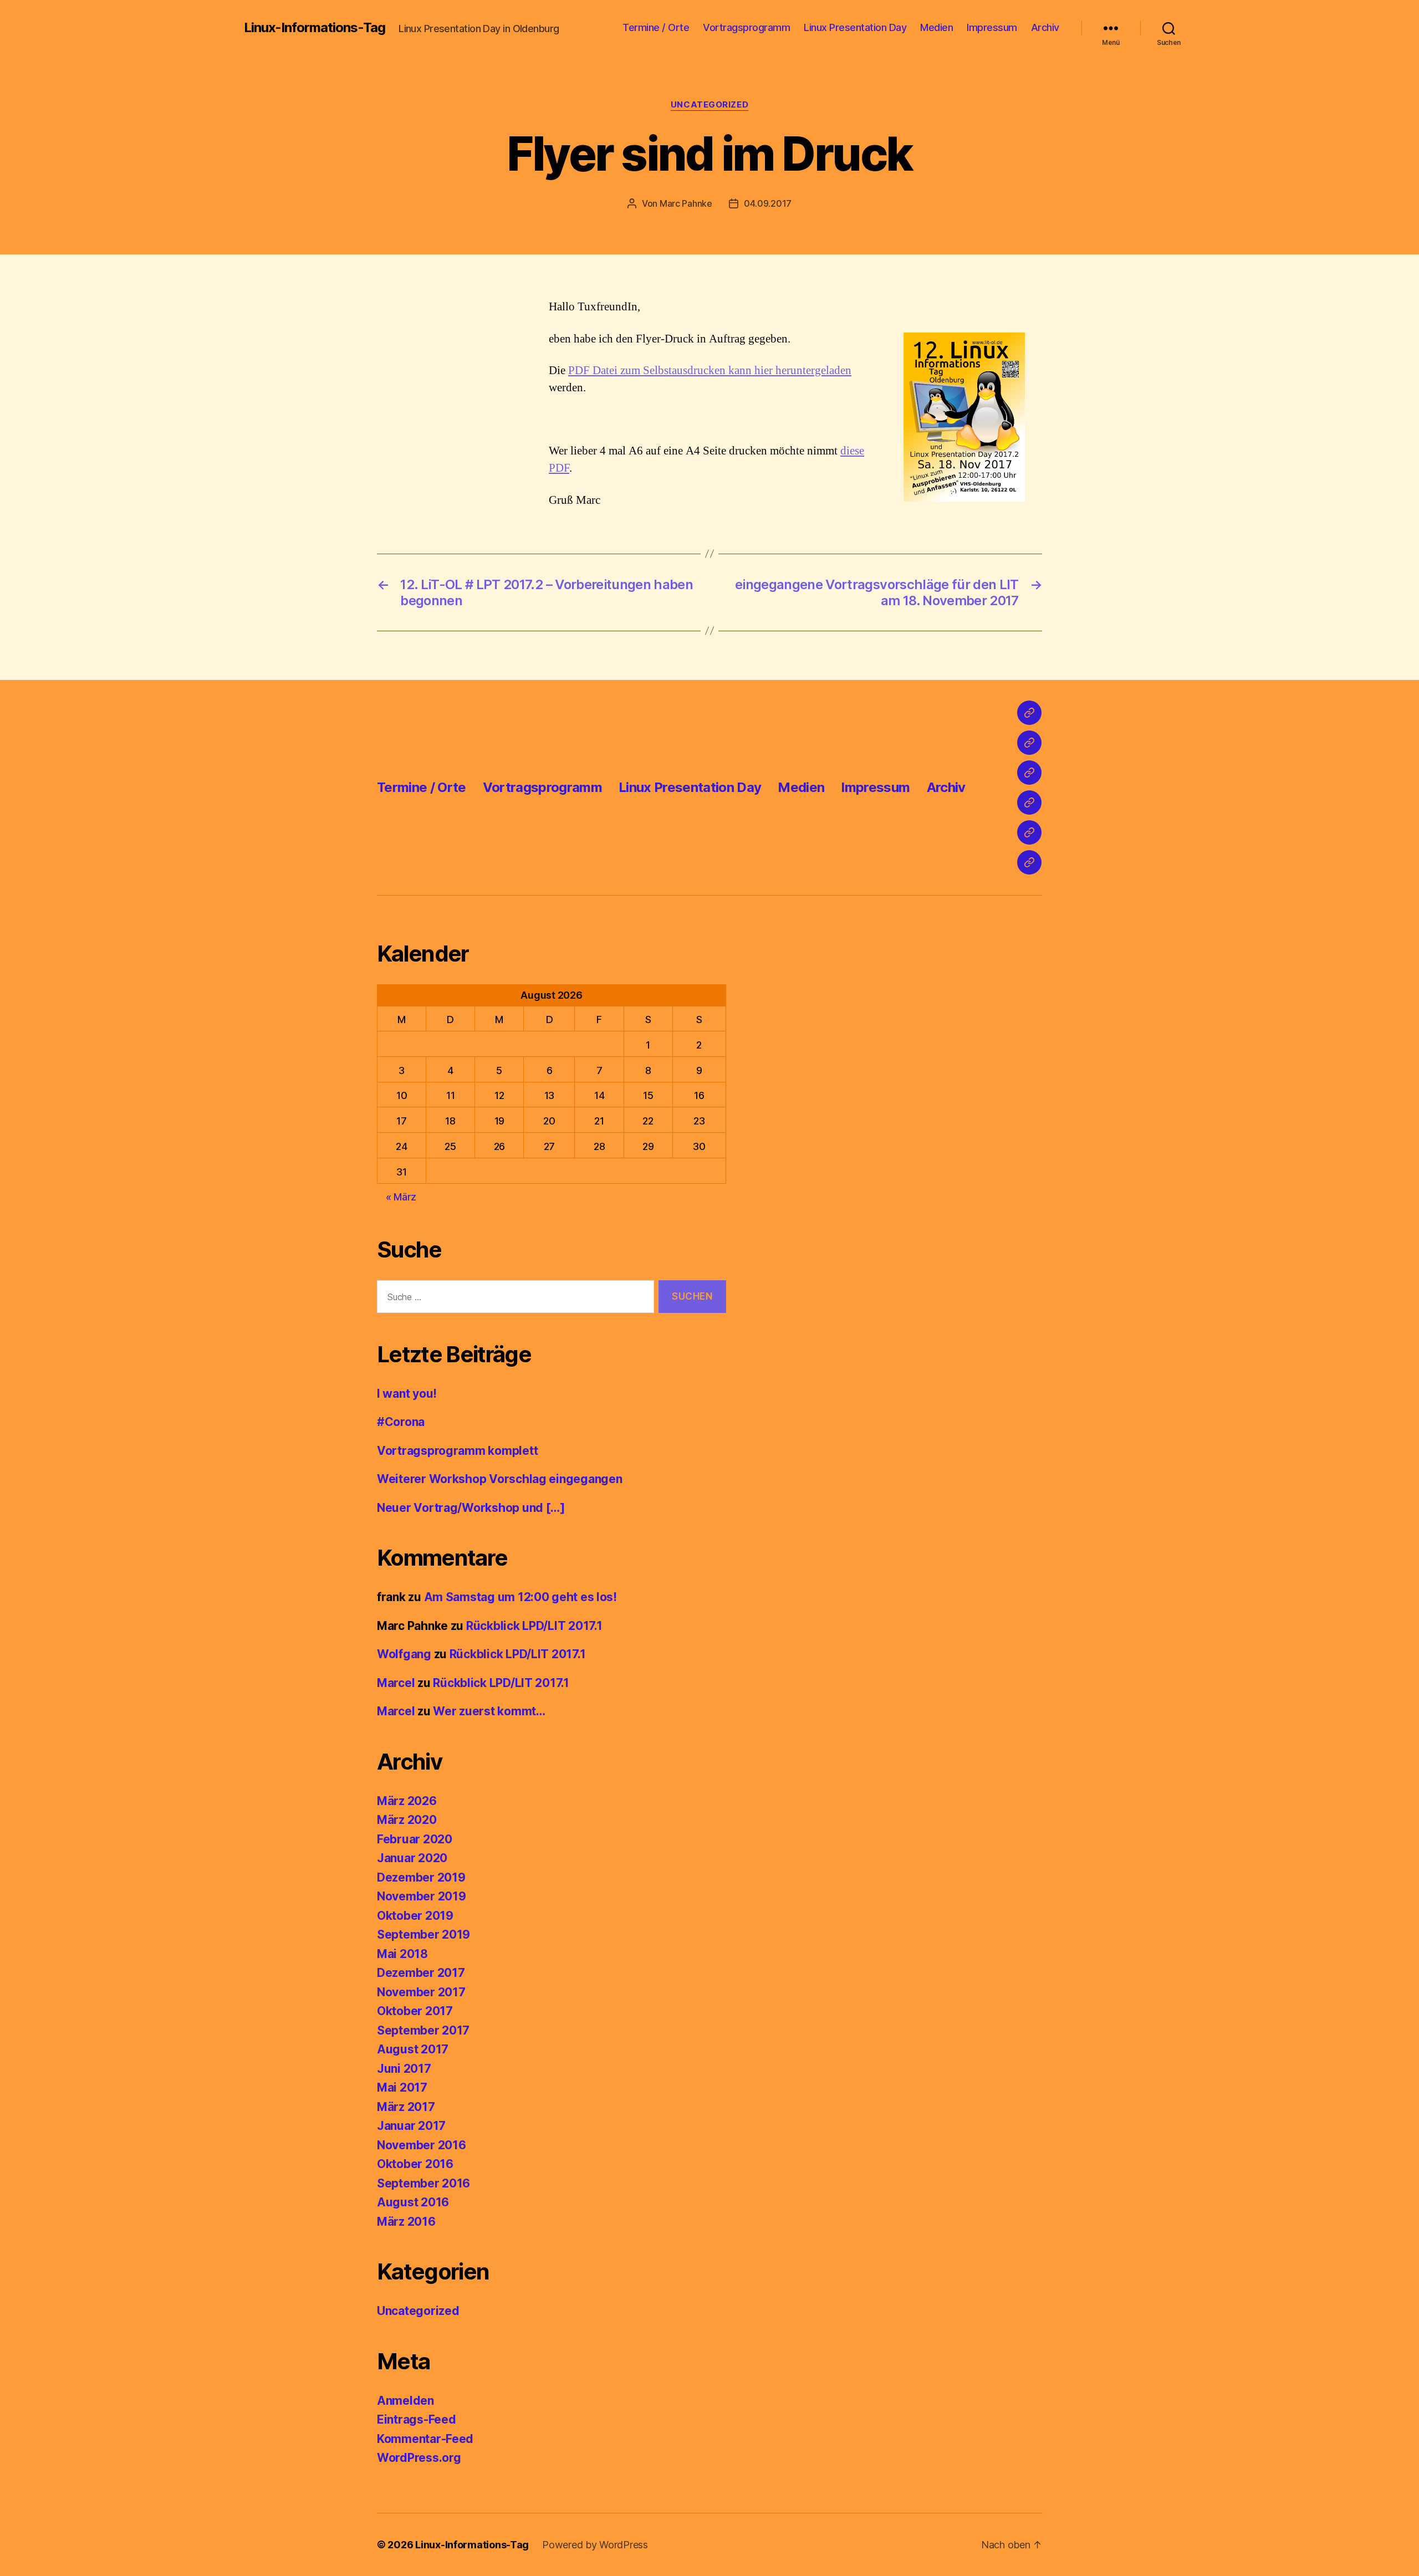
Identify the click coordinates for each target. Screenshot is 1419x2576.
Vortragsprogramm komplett (457, 1451)
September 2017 (423, 2030)
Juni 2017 (404, 2069)
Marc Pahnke (686, 203)
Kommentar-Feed (425, 2439)
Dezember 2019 (421, 1877)
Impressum (992, 27)
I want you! (407, 1394)
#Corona (401, 1422)
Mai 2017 (402, 2087)
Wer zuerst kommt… (489, 1711)
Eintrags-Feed (417, 2419)
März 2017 (406, 2107)
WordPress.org (419, 2458)
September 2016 (423, 2183)
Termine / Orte (656, 27)
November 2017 (421, 1992)
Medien (936, 27)
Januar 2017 (411, 2126)
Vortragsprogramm (746, 27)
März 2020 (407, 1820)
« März (401, 1197)
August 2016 (413, 2202)
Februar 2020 (415, 1839)
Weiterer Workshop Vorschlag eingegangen (499, 1479)
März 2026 (407, 1801)
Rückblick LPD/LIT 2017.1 (534, 1626)
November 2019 (422, 1896)
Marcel (396, 1683)
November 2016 (422, 2145)
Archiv (1045, 27)
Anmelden (405, 2401)
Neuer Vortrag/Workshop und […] (471, 1508)
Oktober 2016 (415, 2164)
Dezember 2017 (421, 1973)
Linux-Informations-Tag (315, 28)
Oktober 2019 (415, 1916)
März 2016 (406, 2222)
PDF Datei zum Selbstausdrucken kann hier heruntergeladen (710, 370)
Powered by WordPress (595, 2545)
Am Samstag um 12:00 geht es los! (520, 1597)
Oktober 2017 (415, 2011)
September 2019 (423, 1934)
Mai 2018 (402, 1954)
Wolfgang (404, 1654)
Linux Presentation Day (855, 27)
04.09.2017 (768, 203)
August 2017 (413, 2049)
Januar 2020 (412, 1858)
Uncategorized (709, 105)
